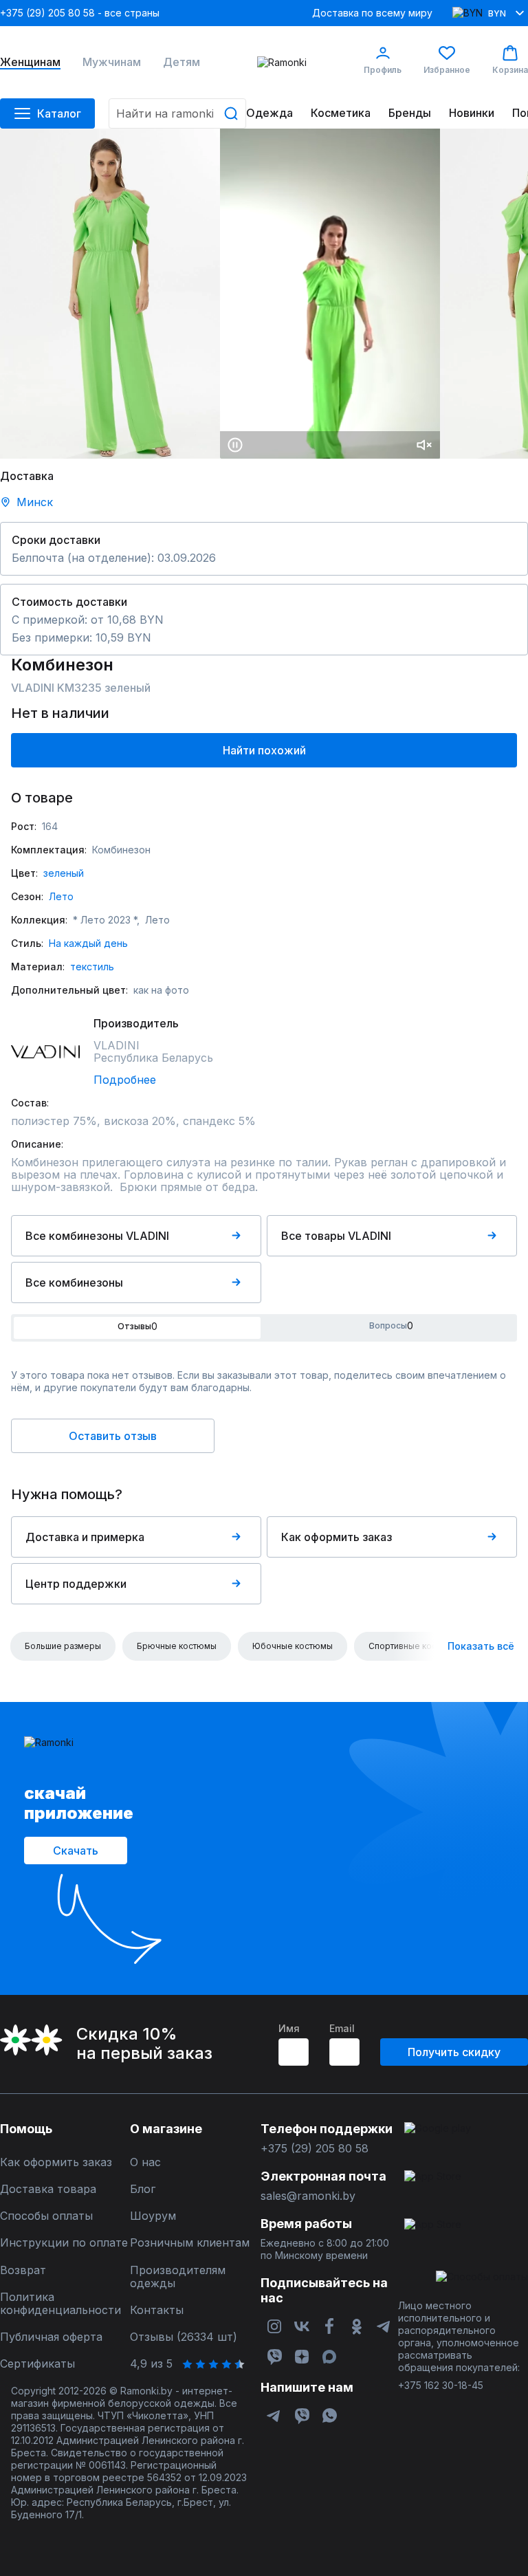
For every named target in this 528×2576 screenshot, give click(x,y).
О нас (145, 2162)
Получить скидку (454, 2052)
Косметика (341, 113)
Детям (181, 62)
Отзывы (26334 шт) (184, 2337)
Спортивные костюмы (414, 1646)
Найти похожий (264, 750)
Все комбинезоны (74, 1282)
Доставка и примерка (85, 1537)
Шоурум (153, 2216)
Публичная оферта (51, 2337)
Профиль (383, 70)
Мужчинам (112, 62)
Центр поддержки (76, 1584)
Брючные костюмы (177, 1646)
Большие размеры (63, 1646)
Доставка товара (48, 2189)
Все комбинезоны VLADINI (97, 1236)
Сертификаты (37, 2364)
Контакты (157, 2310)
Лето (61, 896)
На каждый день (88, 943)
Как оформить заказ (337, 1537)
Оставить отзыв (113, 1436)
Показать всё (481, 1646)
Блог (143, 2189)
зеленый (64, 873)
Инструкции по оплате (64, 2243)
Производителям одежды (178, 2277)
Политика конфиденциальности (60, 2304)
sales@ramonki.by (308, 2196)
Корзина (510, 70)
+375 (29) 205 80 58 (315, 2149)
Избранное (447, 70)
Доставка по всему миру (372, 13)
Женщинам (30, 62)
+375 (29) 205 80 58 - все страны (80, 13)
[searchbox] (177, 113)
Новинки (472, 113)
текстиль (92, 967)
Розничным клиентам (190, 2243)
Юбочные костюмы (293, 1646)
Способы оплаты (46, 2216)
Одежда (269, 113)
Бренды (410, 113)
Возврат (23, 2270)
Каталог (59, 113)
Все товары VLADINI (336, 1236)
